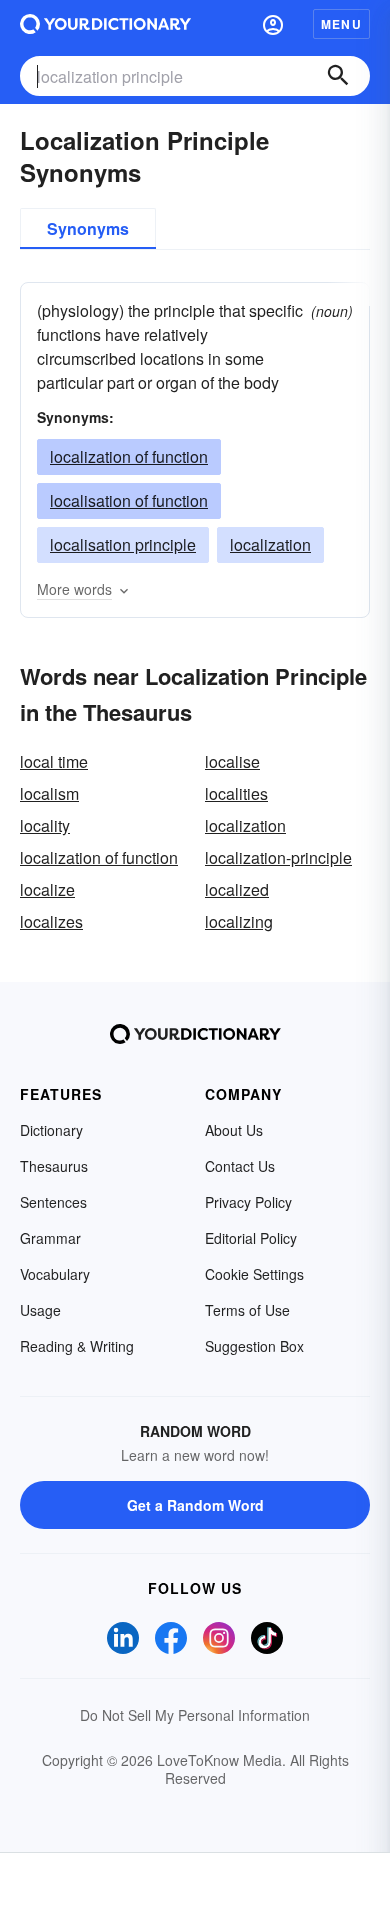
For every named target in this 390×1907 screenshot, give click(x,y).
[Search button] (338, 76)
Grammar (50, 1238)
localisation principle (123, 544)
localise (232, 761)
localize (47, 889)
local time (54, 761)
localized (237, 889)
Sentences (53, 1202)
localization (270, 544)
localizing (239, 921)
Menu (341, 24)
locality (45, 825)
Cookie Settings (254, 1274)
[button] (273, 24)
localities (236, 793)
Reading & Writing (77, 1346)
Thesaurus (54, 1166)
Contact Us (240, 1166)
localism (49, 793)
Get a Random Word (195, 1505)
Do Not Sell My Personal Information (195, 1715)
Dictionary (51, 1130)
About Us (234, 1130)
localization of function (129, 456)
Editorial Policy (251, 1238)
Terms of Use (247, 1310)
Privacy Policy (248, 1202)
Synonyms (88, 228)
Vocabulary (55, 1274)
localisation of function (129, 500)
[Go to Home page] (105, 24)
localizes (51, 921)
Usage (40, 1310)
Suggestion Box (254, 1346)
